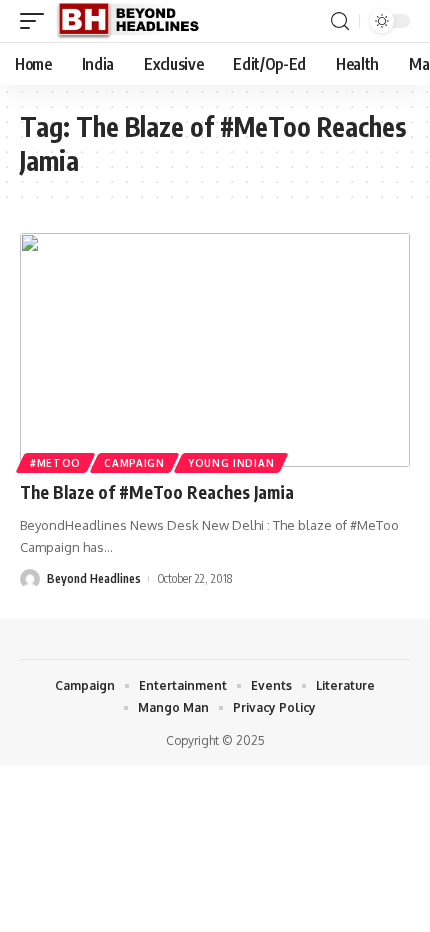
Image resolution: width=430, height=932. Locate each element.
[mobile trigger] (37, 21)
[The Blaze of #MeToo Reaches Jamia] (215, 350)
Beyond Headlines (94, 578)
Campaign (134, 463)
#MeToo (55, 463)
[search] (340, 21)
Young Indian (231, 463)
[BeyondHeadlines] (135, 21)
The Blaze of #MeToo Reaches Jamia (157, 492)
